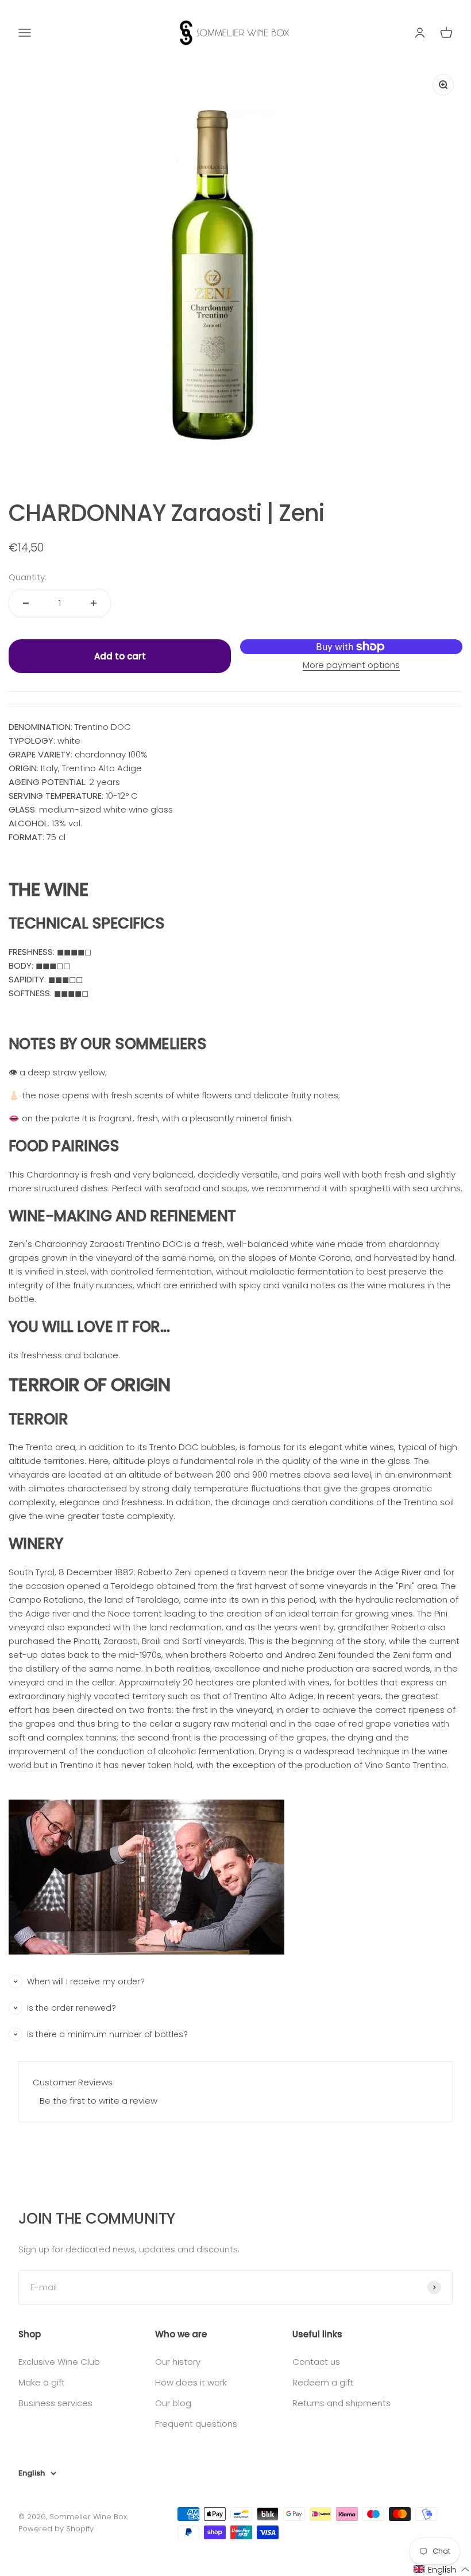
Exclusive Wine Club (59, 2362)
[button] (442, 2569)
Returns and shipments (341, 2403)
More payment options (351, 665)
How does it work (191, 2382)
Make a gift (42, 2382)
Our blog (173, 2403)
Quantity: (28, 577)
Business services (55, 2403)
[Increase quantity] (94, 603)
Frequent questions (196, 2424)
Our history (178, 2362)
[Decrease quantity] (26, 603)
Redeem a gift (323, 2382)
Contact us (316, 2362)
